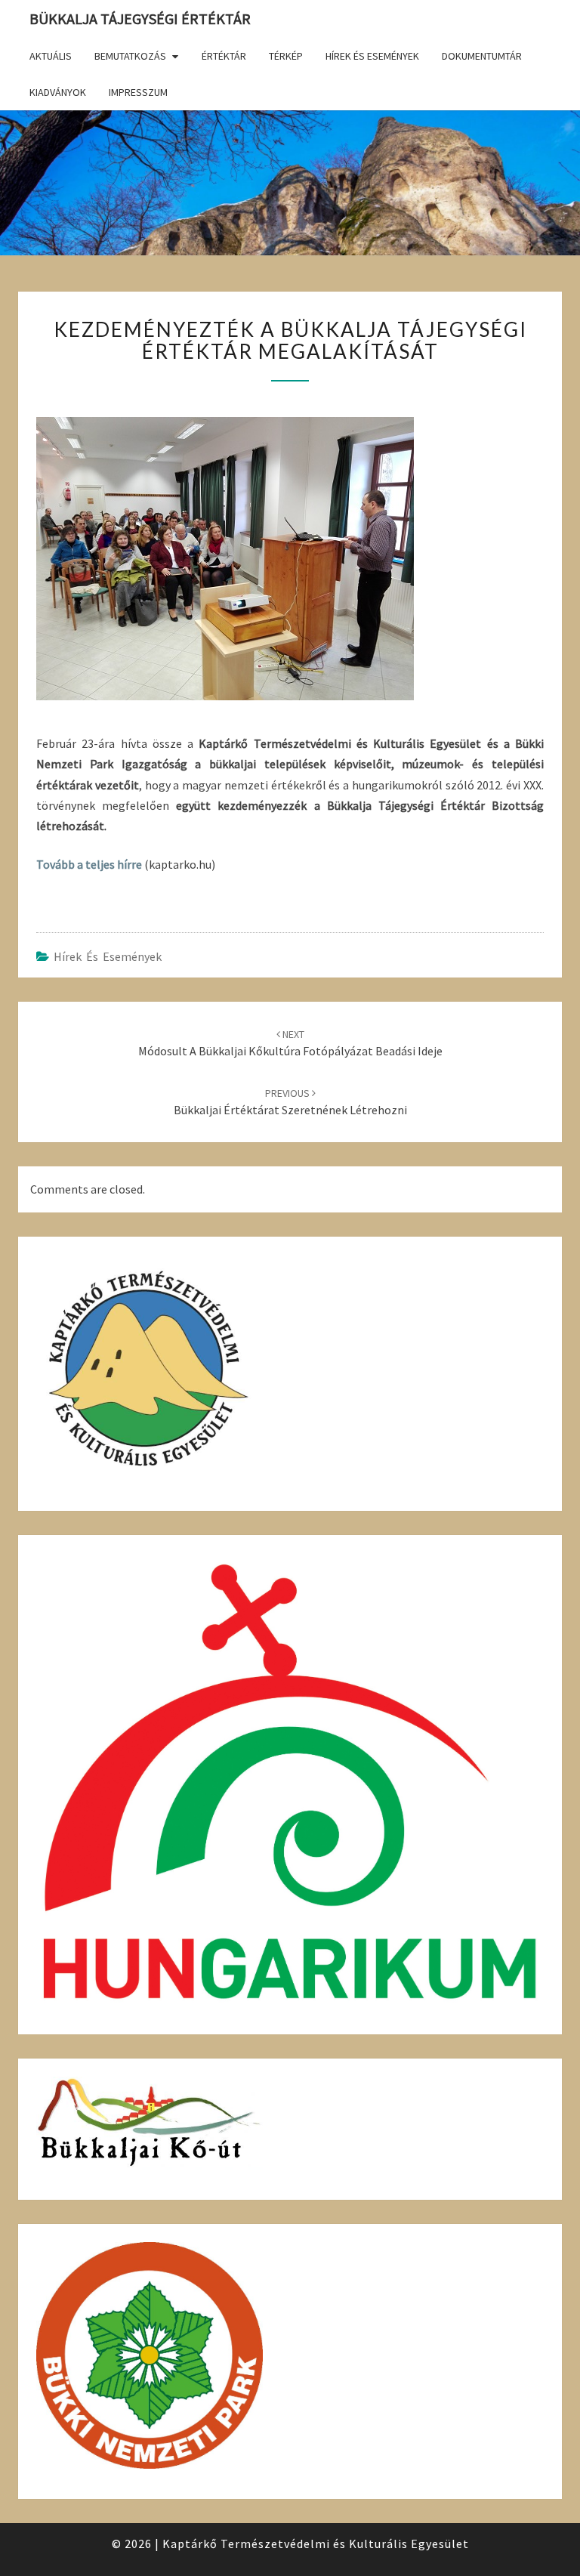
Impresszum (138, 92)
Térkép (286, 56)
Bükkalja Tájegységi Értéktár (140, 19)
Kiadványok (58, 92)
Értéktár (224, 56)
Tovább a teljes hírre (89, 864)
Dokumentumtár (482, 56)
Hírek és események (372, 56)
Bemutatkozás (130, 56)
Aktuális (51, 56)
